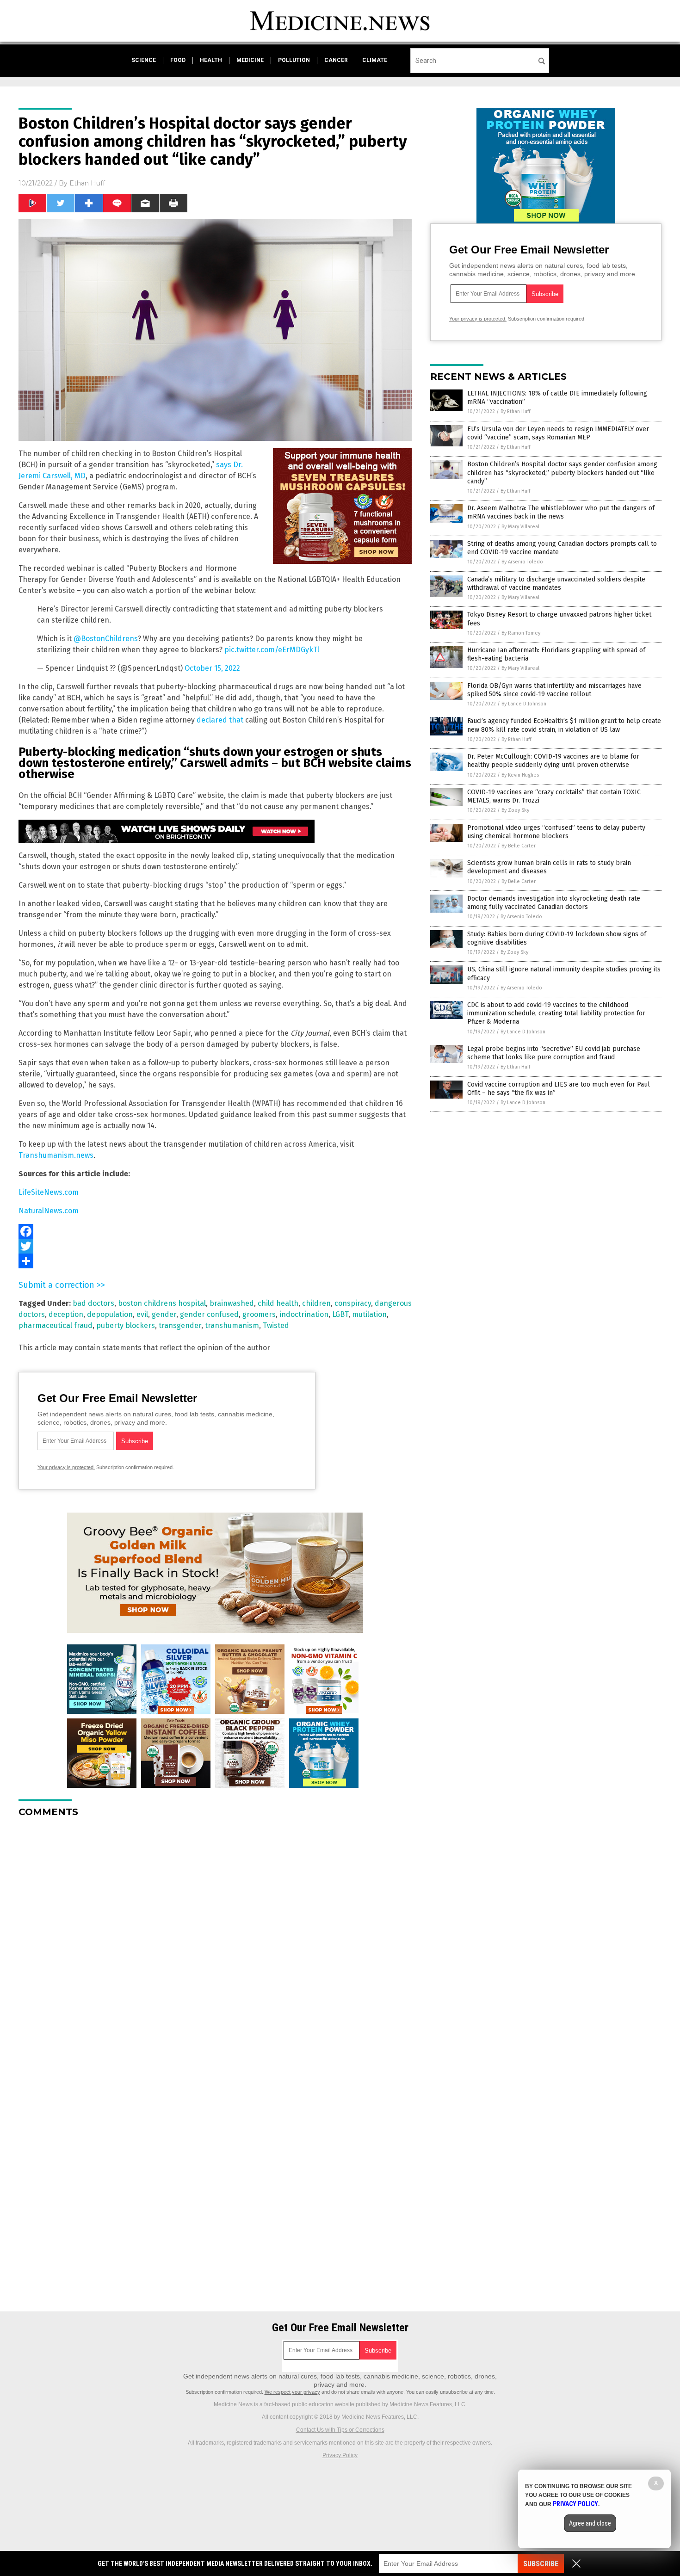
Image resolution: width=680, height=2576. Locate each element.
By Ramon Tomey (521, 633)
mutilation (369, 1314)
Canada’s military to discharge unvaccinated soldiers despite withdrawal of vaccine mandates (556, 584)
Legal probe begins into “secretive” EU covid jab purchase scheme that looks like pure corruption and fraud (554, 1053)
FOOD (178, 60)
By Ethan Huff (515, 411)
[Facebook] (215, 1231)
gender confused (209, 1314)
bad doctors (93, 1303)
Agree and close (590, 2523)
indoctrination (304, 1314)
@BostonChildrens (106, 639)
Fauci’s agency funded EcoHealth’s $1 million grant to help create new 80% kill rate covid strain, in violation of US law (564, 725)
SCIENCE (144, 60)
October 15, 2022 (212, 668)
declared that (220, 720)
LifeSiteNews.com (49, 1192)
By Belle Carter (519, 846)
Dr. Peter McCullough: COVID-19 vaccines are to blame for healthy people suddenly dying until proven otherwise (553, 761)
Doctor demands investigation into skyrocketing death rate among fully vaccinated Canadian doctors (554, 903)
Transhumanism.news (56, 1155)
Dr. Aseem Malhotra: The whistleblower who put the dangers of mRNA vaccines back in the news (561, 512)
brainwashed (232, 1303)
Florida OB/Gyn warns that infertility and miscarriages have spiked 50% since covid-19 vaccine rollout (554, 690)
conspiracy (353, 1303)
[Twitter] (215, 1246)
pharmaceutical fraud (56, 1325)
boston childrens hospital (162, 1303)
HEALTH (211, 60)
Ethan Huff (87, 183)
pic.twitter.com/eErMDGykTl (272, 650)
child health (278, 1303)
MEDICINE (250, 60)
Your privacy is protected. (66, 1467)
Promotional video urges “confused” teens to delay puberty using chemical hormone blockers (556, 832)
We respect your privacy (292, 2392)
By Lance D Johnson (524, 704)
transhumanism (232, 1325)
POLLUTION (294, 60)
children (316, 1303)
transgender (180, 1325)
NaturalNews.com (49, 1211)
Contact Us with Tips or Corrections (340, 2430)
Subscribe (541, 2564)
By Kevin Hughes (520, 775)
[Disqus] (215, 1940)
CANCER (336, 60)
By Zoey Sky (515, 810)
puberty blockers (126, 1325)
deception (66, 1314)
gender (164, 1314)
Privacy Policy (340, 2455)
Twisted (276, 1325)
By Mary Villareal (520, 527)
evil (142, 1314)
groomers (259, 1314)
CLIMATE (375, 60)
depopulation (110, 1314)
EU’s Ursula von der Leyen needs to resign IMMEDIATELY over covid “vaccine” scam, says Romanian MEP (558, 433)
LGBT (340, 1314)
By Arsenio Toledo (522, 562)
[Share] (215, 1261)
